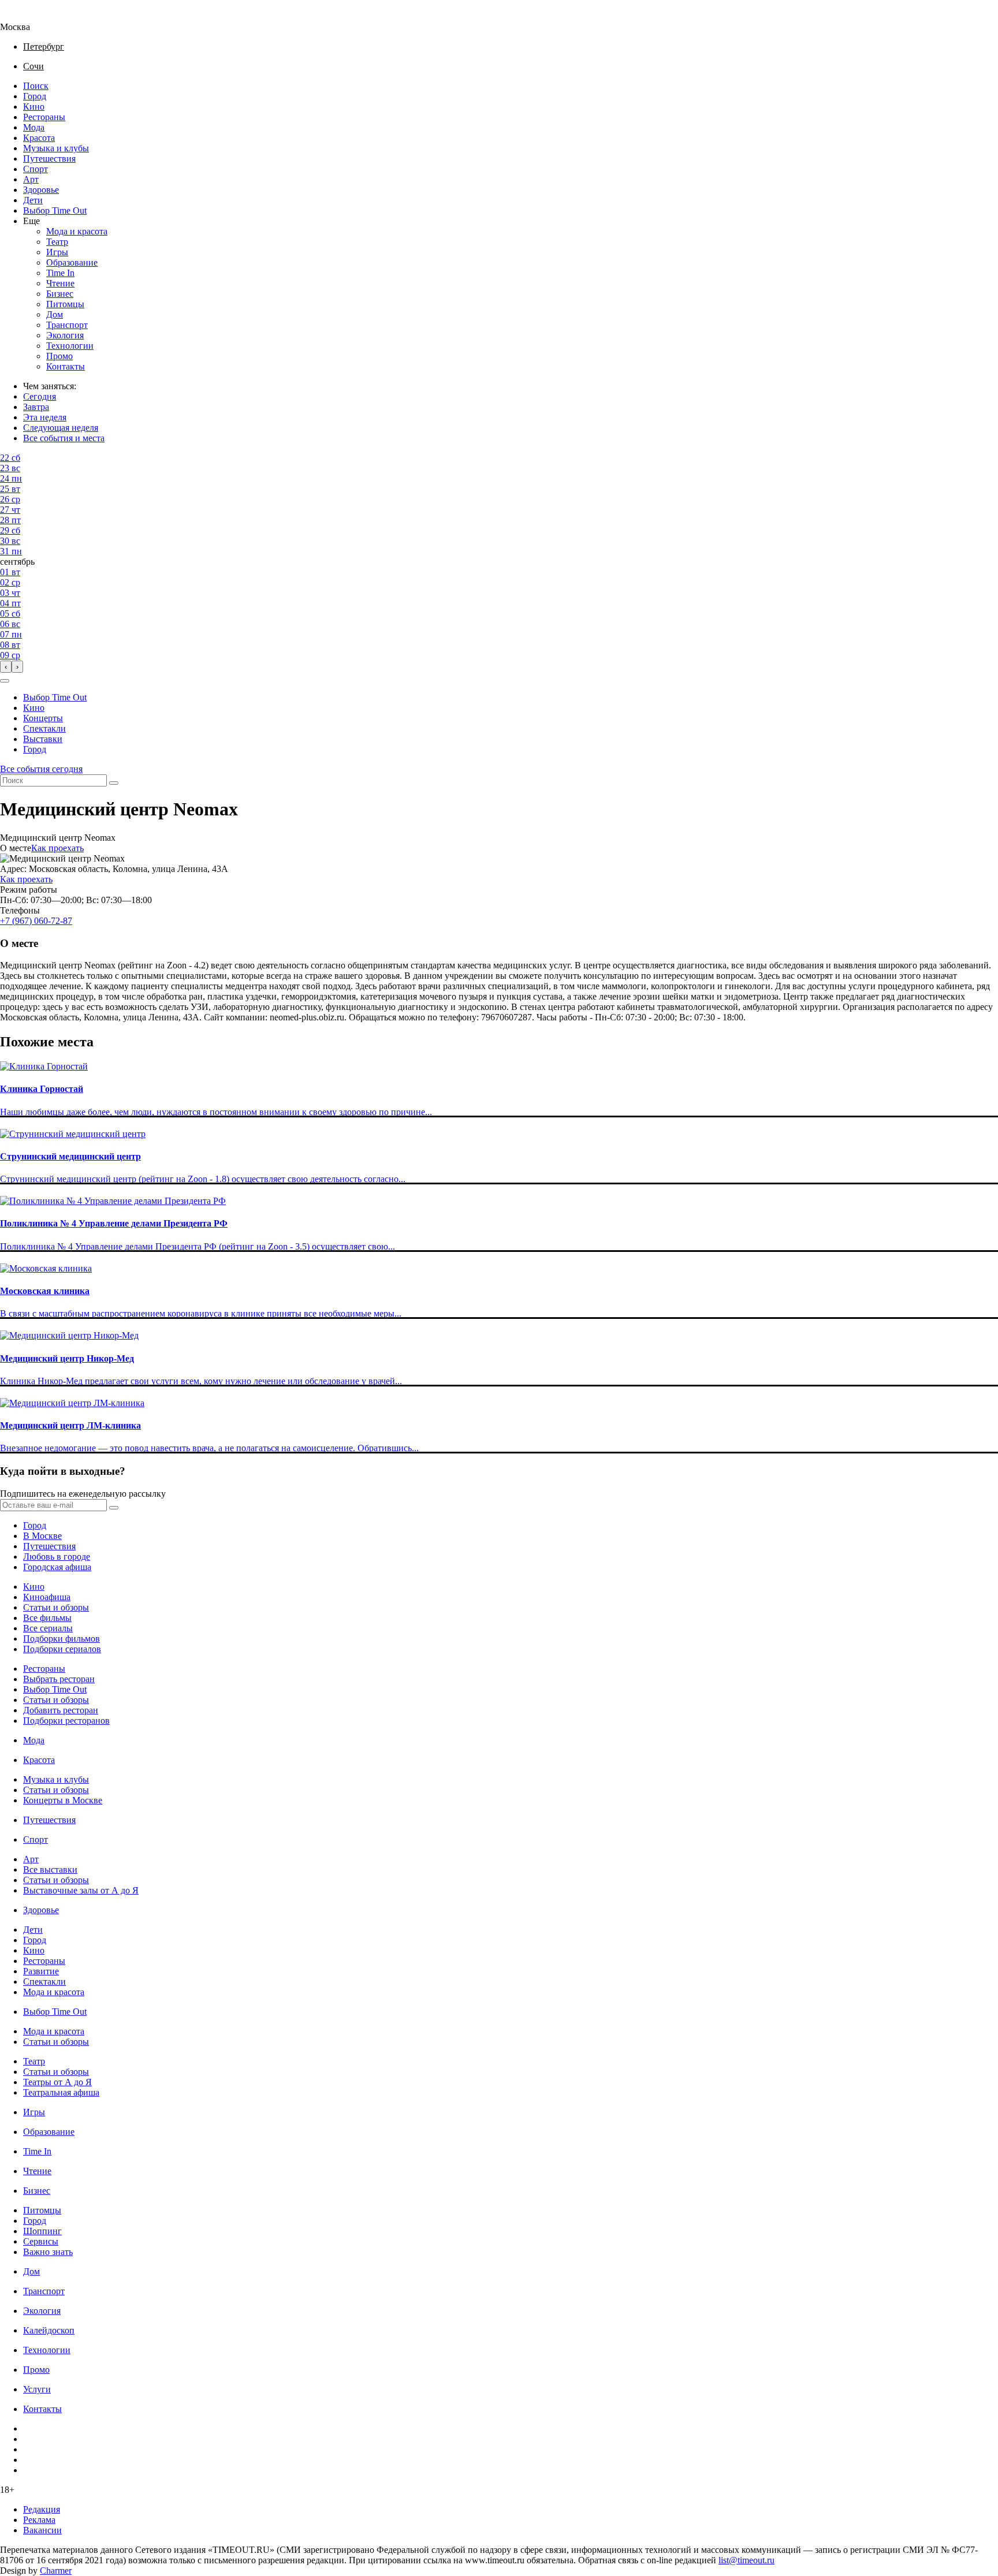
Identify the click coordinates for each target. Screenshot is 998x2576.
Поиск (36, 86)
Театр (57, 242)
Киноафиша (47, 1597)
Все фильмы (47, 1618)
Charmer (56, 2571)
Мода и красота (77, 231)
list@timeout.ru (746, 2560)
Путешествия (49, 159)
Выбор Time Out (55, 210)
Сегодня (40, 396)
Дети (33, 200)
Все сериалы (48, 1628)
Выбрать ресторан (59, 1679)
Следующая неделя (61, 428)
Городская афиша (57, 1567)
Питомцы (65, 304)
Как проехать (57, 848)
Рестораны (44, 117)
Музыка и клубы (56, 148)
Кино (34, 107)
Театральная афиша (61, 2092)
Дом (55, 314)
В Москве (42, 1536)
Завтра (36, 407)
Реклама (39, 2520)
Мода (34, 127)
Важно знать (48, 2252)
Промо (59, 356)
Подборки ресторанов (66, 1721)
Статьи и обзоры (56, 1607)
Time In (60, 273)
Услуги (37, 2389)
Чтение (60, 283)
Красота (39, 138)
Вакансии (42, 2530)
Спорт (36, 169)
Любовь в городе (57, 1557)
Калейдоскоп (49, 2330)
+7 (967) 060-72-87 (36, 921)
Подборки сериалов (62, 1649)
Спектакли (44, 728)
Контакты (66, 366)
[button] (5, 681)
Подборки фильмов (62, 1639)
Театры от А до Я (57, 2082)
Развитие (41, 1971)
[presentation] (6, 667)
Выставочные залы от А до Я (81, 1890)
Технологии (70, 346)
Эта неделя (45, 417)
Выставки (43, 739)
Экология (65, 335)
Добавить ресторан (61, 1710)
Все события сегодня (41, 769)
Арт (31, 179)
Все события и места (64, 438)
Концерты (43, 718)
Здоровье (41, 190)
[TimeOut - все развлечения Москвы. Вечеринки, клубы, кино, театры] (25, 16)
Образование (72, 262)
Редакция (42, 2509)
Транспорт (67, 325)
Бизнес (60, 294)
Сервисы (41, 2241)
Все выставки (50, 1869)
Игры (57, 252)
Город (35, 96)
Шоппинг (42, 2231)
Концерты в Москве (63, 1800)
